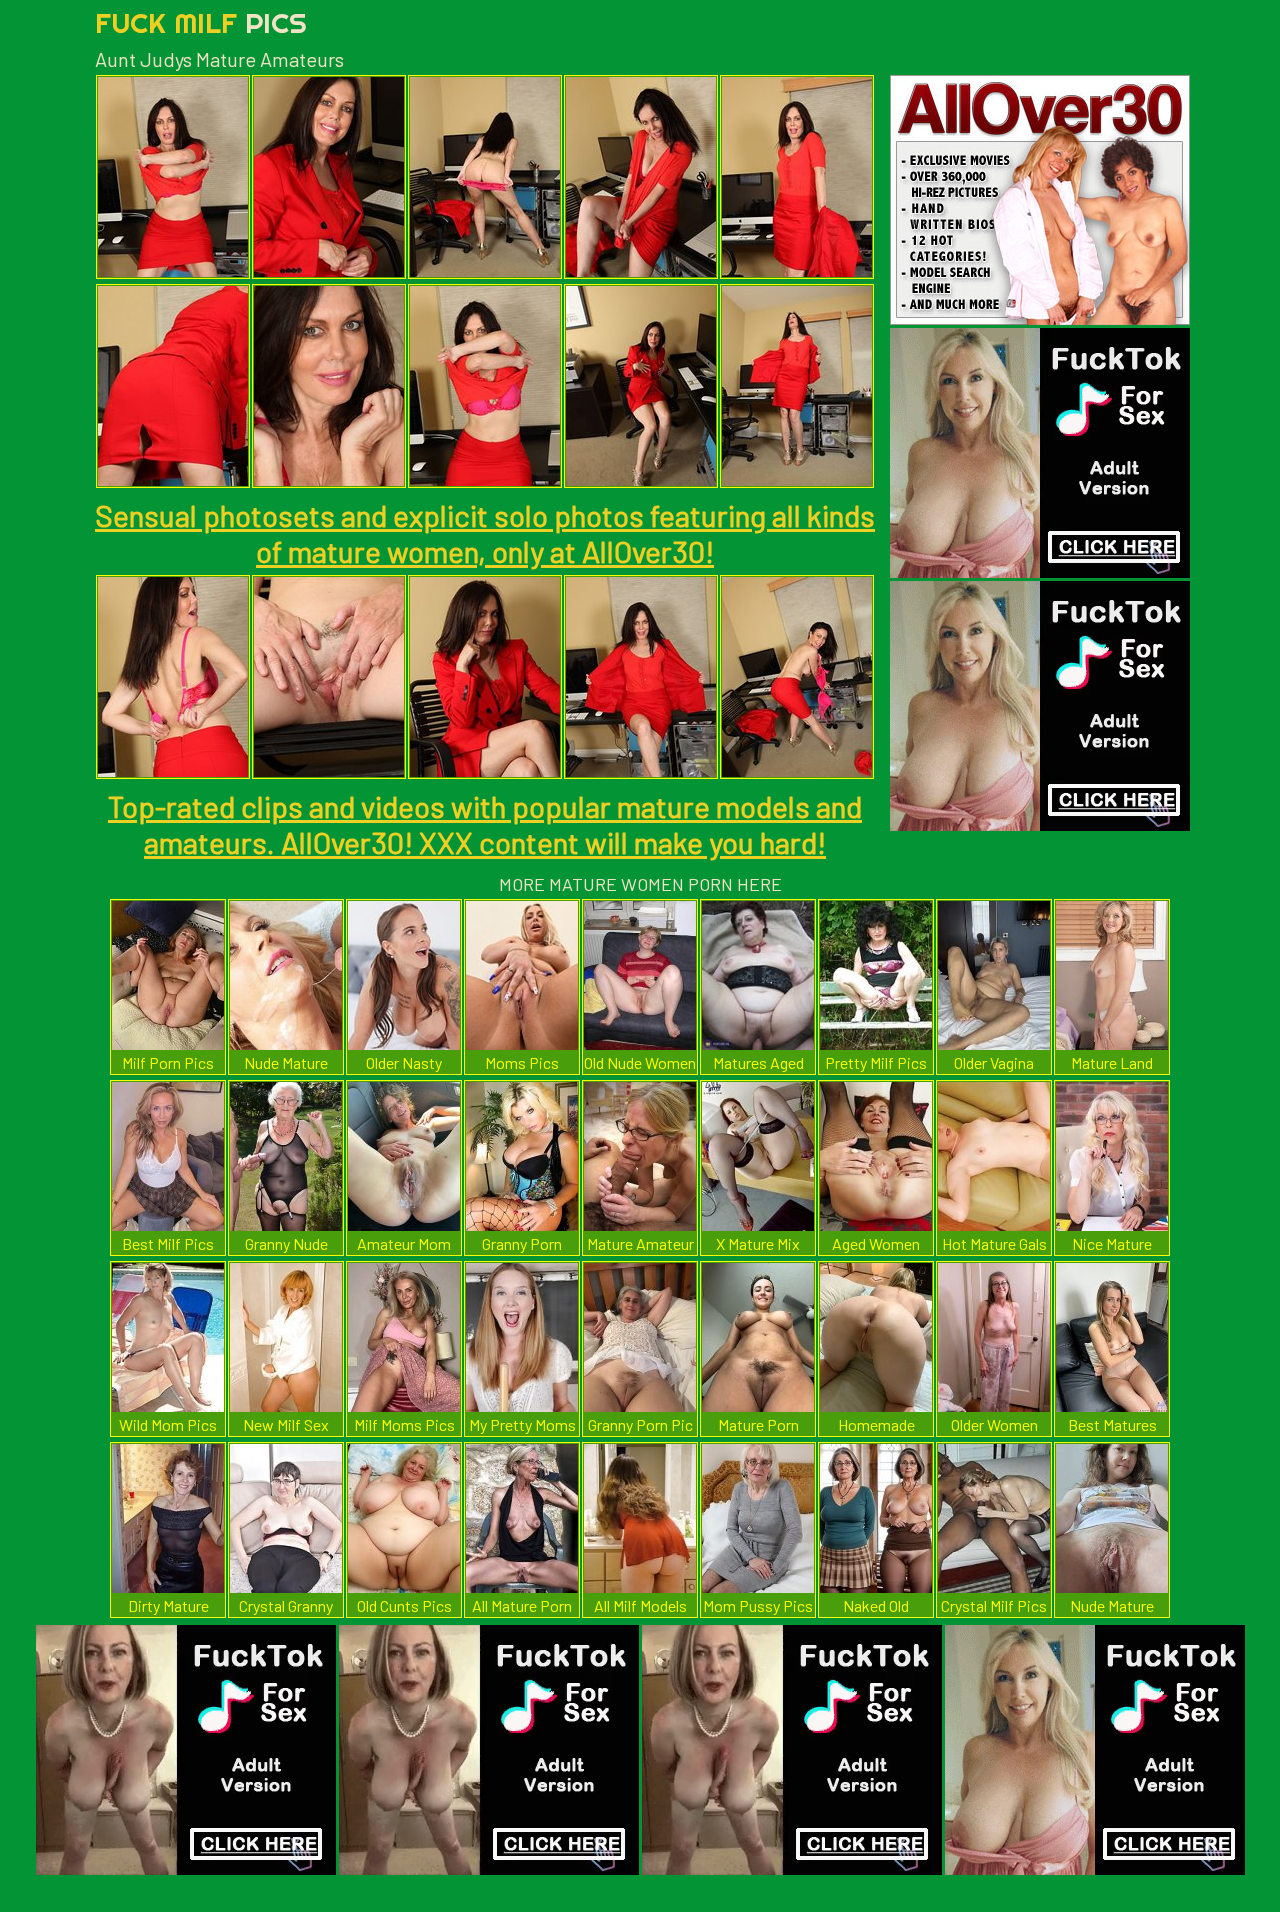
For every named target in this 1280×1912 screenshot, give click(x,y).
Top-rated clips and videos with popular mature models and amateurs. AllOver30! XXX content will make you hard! (485, 824)
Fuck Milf (201, 22)
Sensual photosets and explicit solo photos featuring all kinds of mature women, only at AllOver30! (485, 533)
